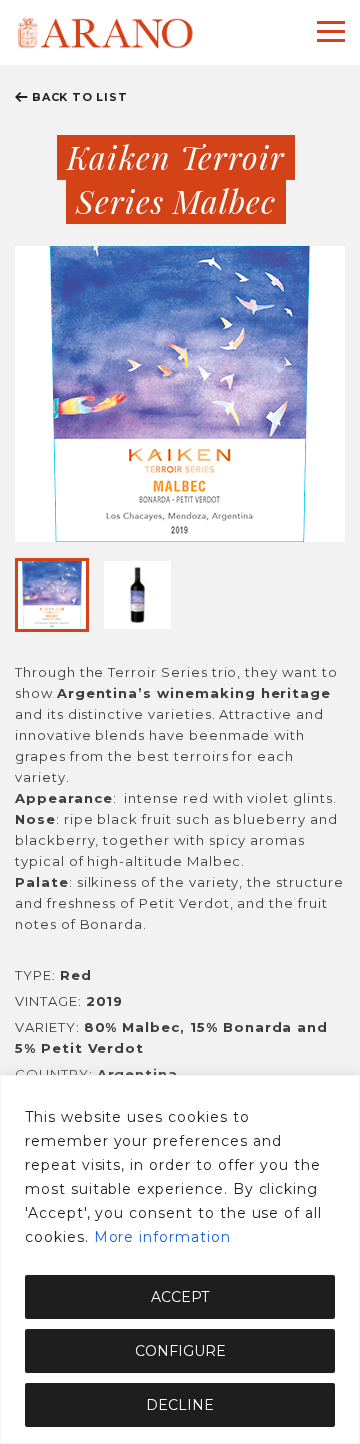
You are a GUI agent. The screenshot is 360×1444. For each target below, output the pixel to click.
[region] (180, 1259)
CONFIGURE (180, 1351)
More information (162, 1237)
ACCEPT (180, 1297)
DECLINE (180, 1405)
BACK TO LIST (80, 97)
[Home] (105, 32)
